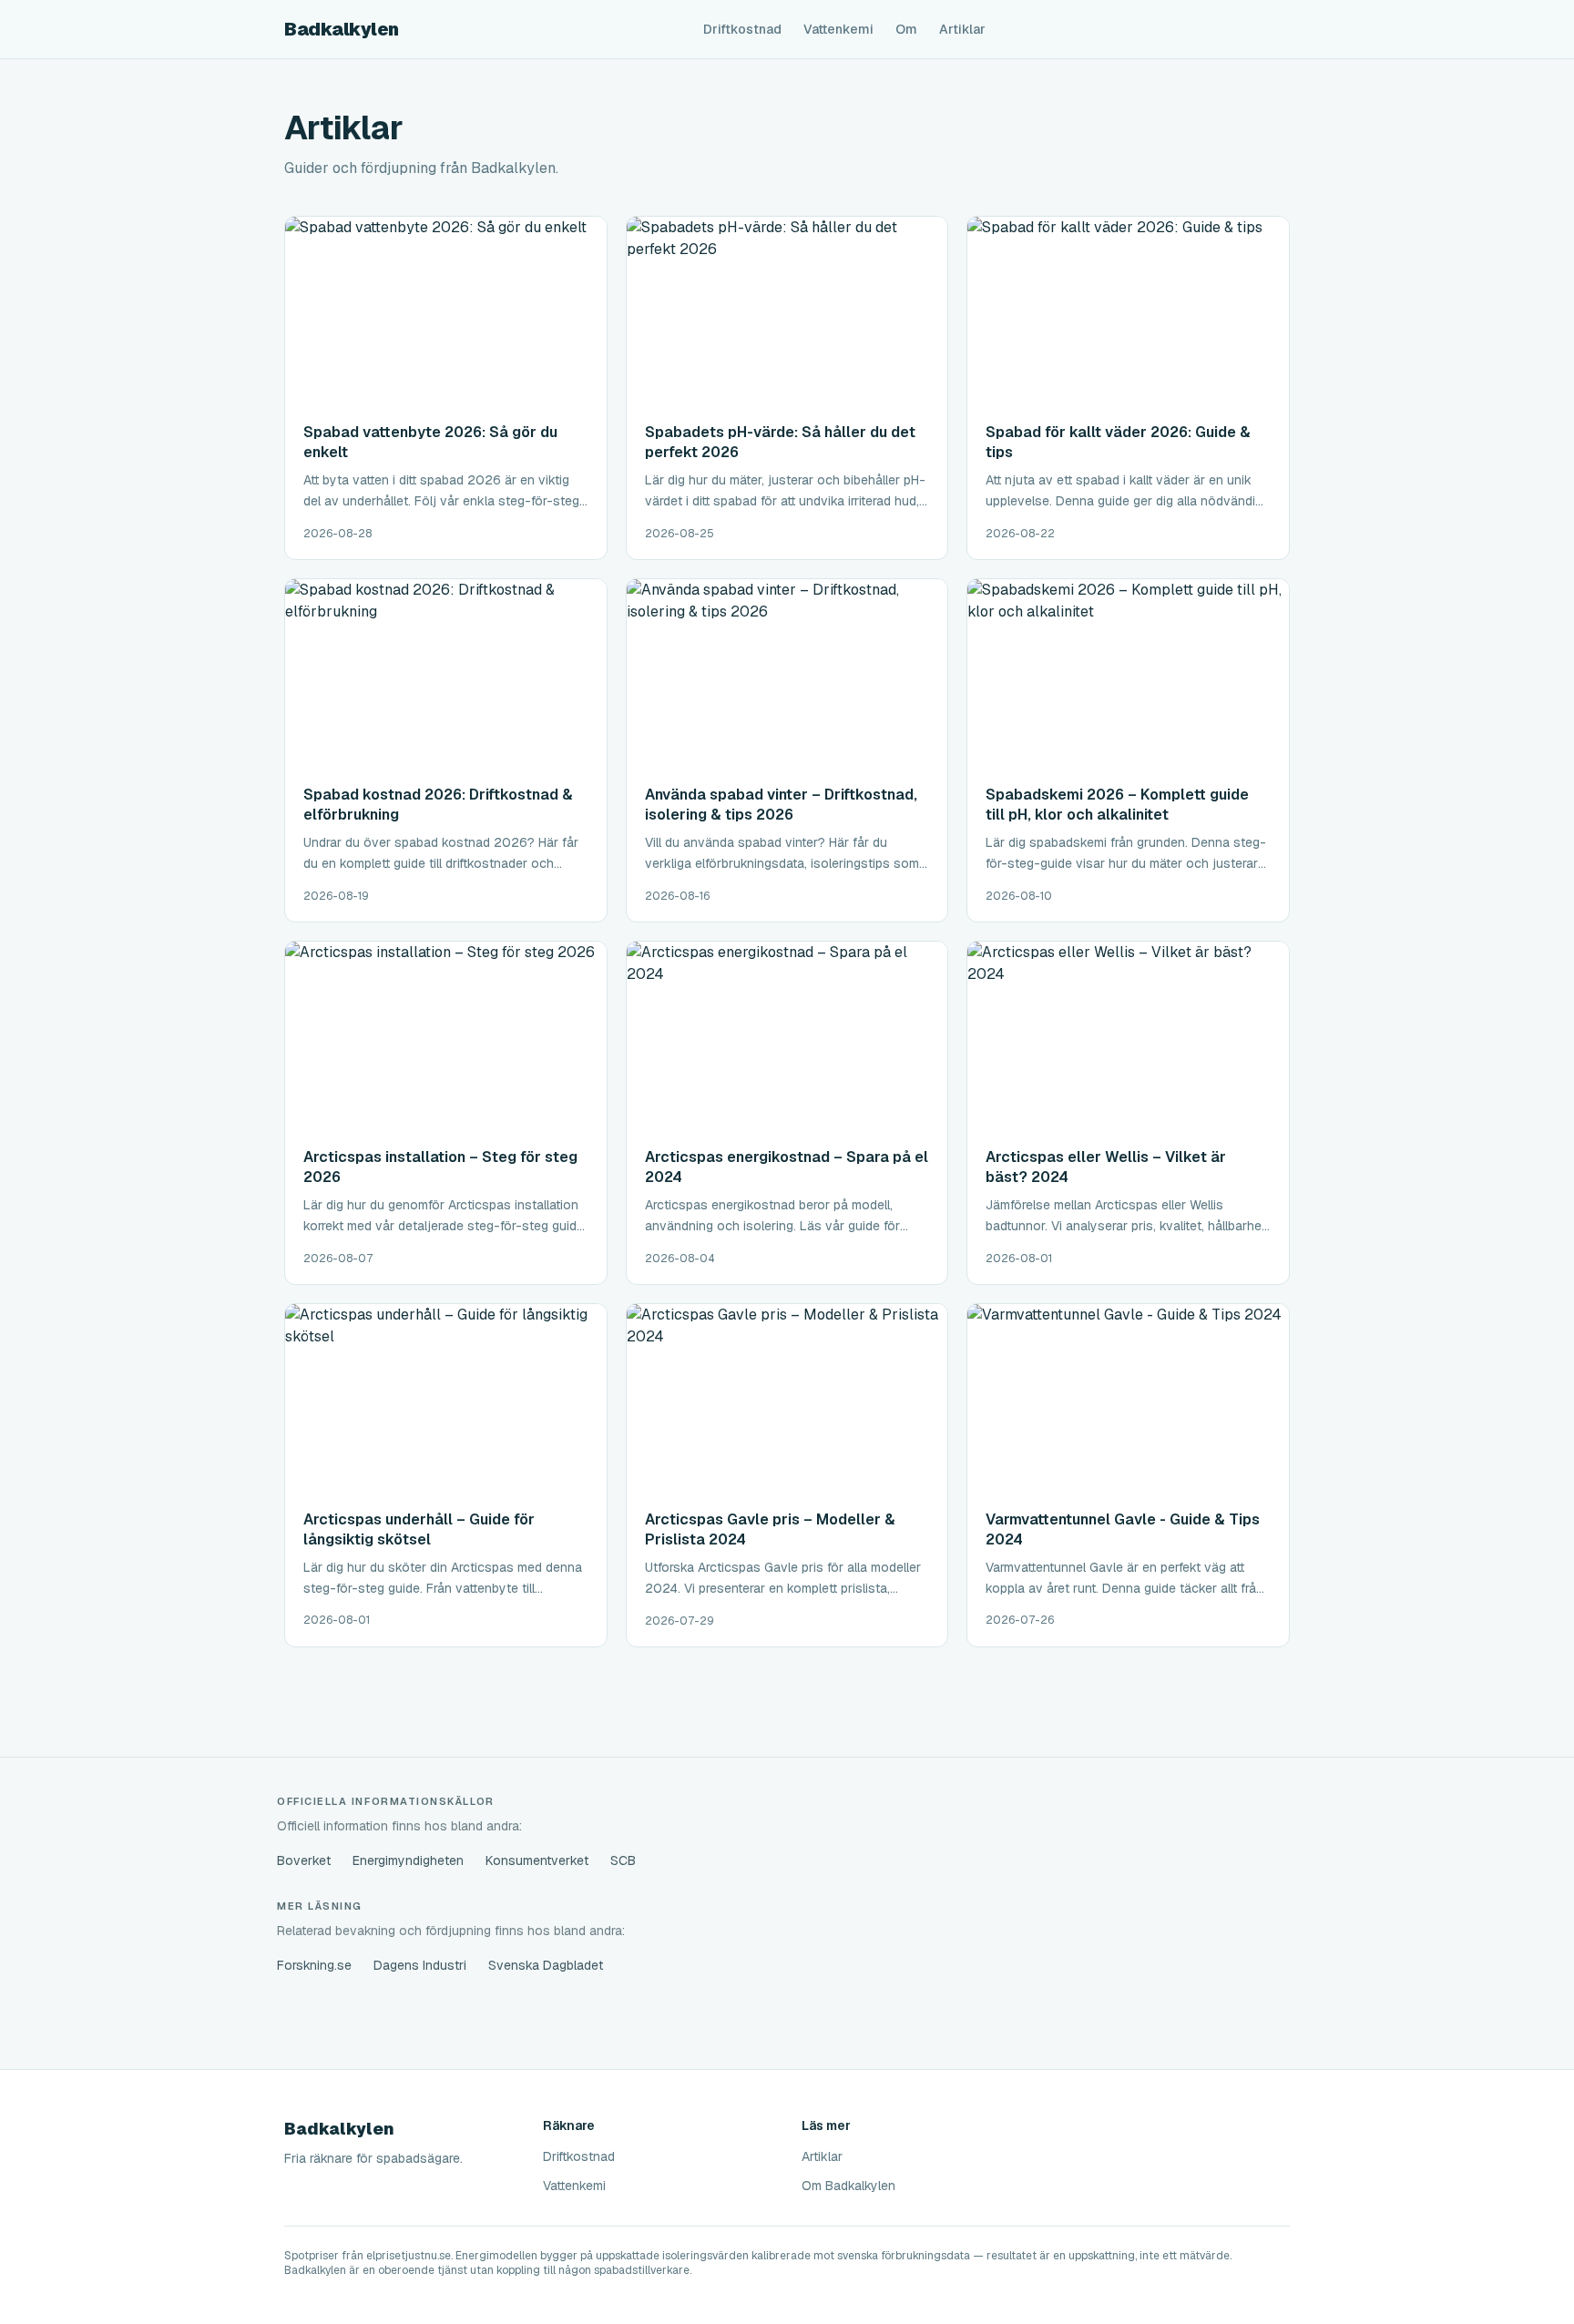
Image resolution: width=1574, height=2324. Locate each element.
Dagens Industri (420, 1965)
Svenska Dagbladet (546, 1965)
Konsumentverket (537, 1860)
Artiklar (962, 29)
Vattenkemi (838, 29)
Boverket (304, 1860)
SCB (623, 1860)
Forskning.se (314, 1965)
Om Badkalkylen (848, 2186)
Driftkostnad (742, 29)
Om (906, 29)
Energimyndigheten (408, 1860)
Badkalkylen (342, 29)
